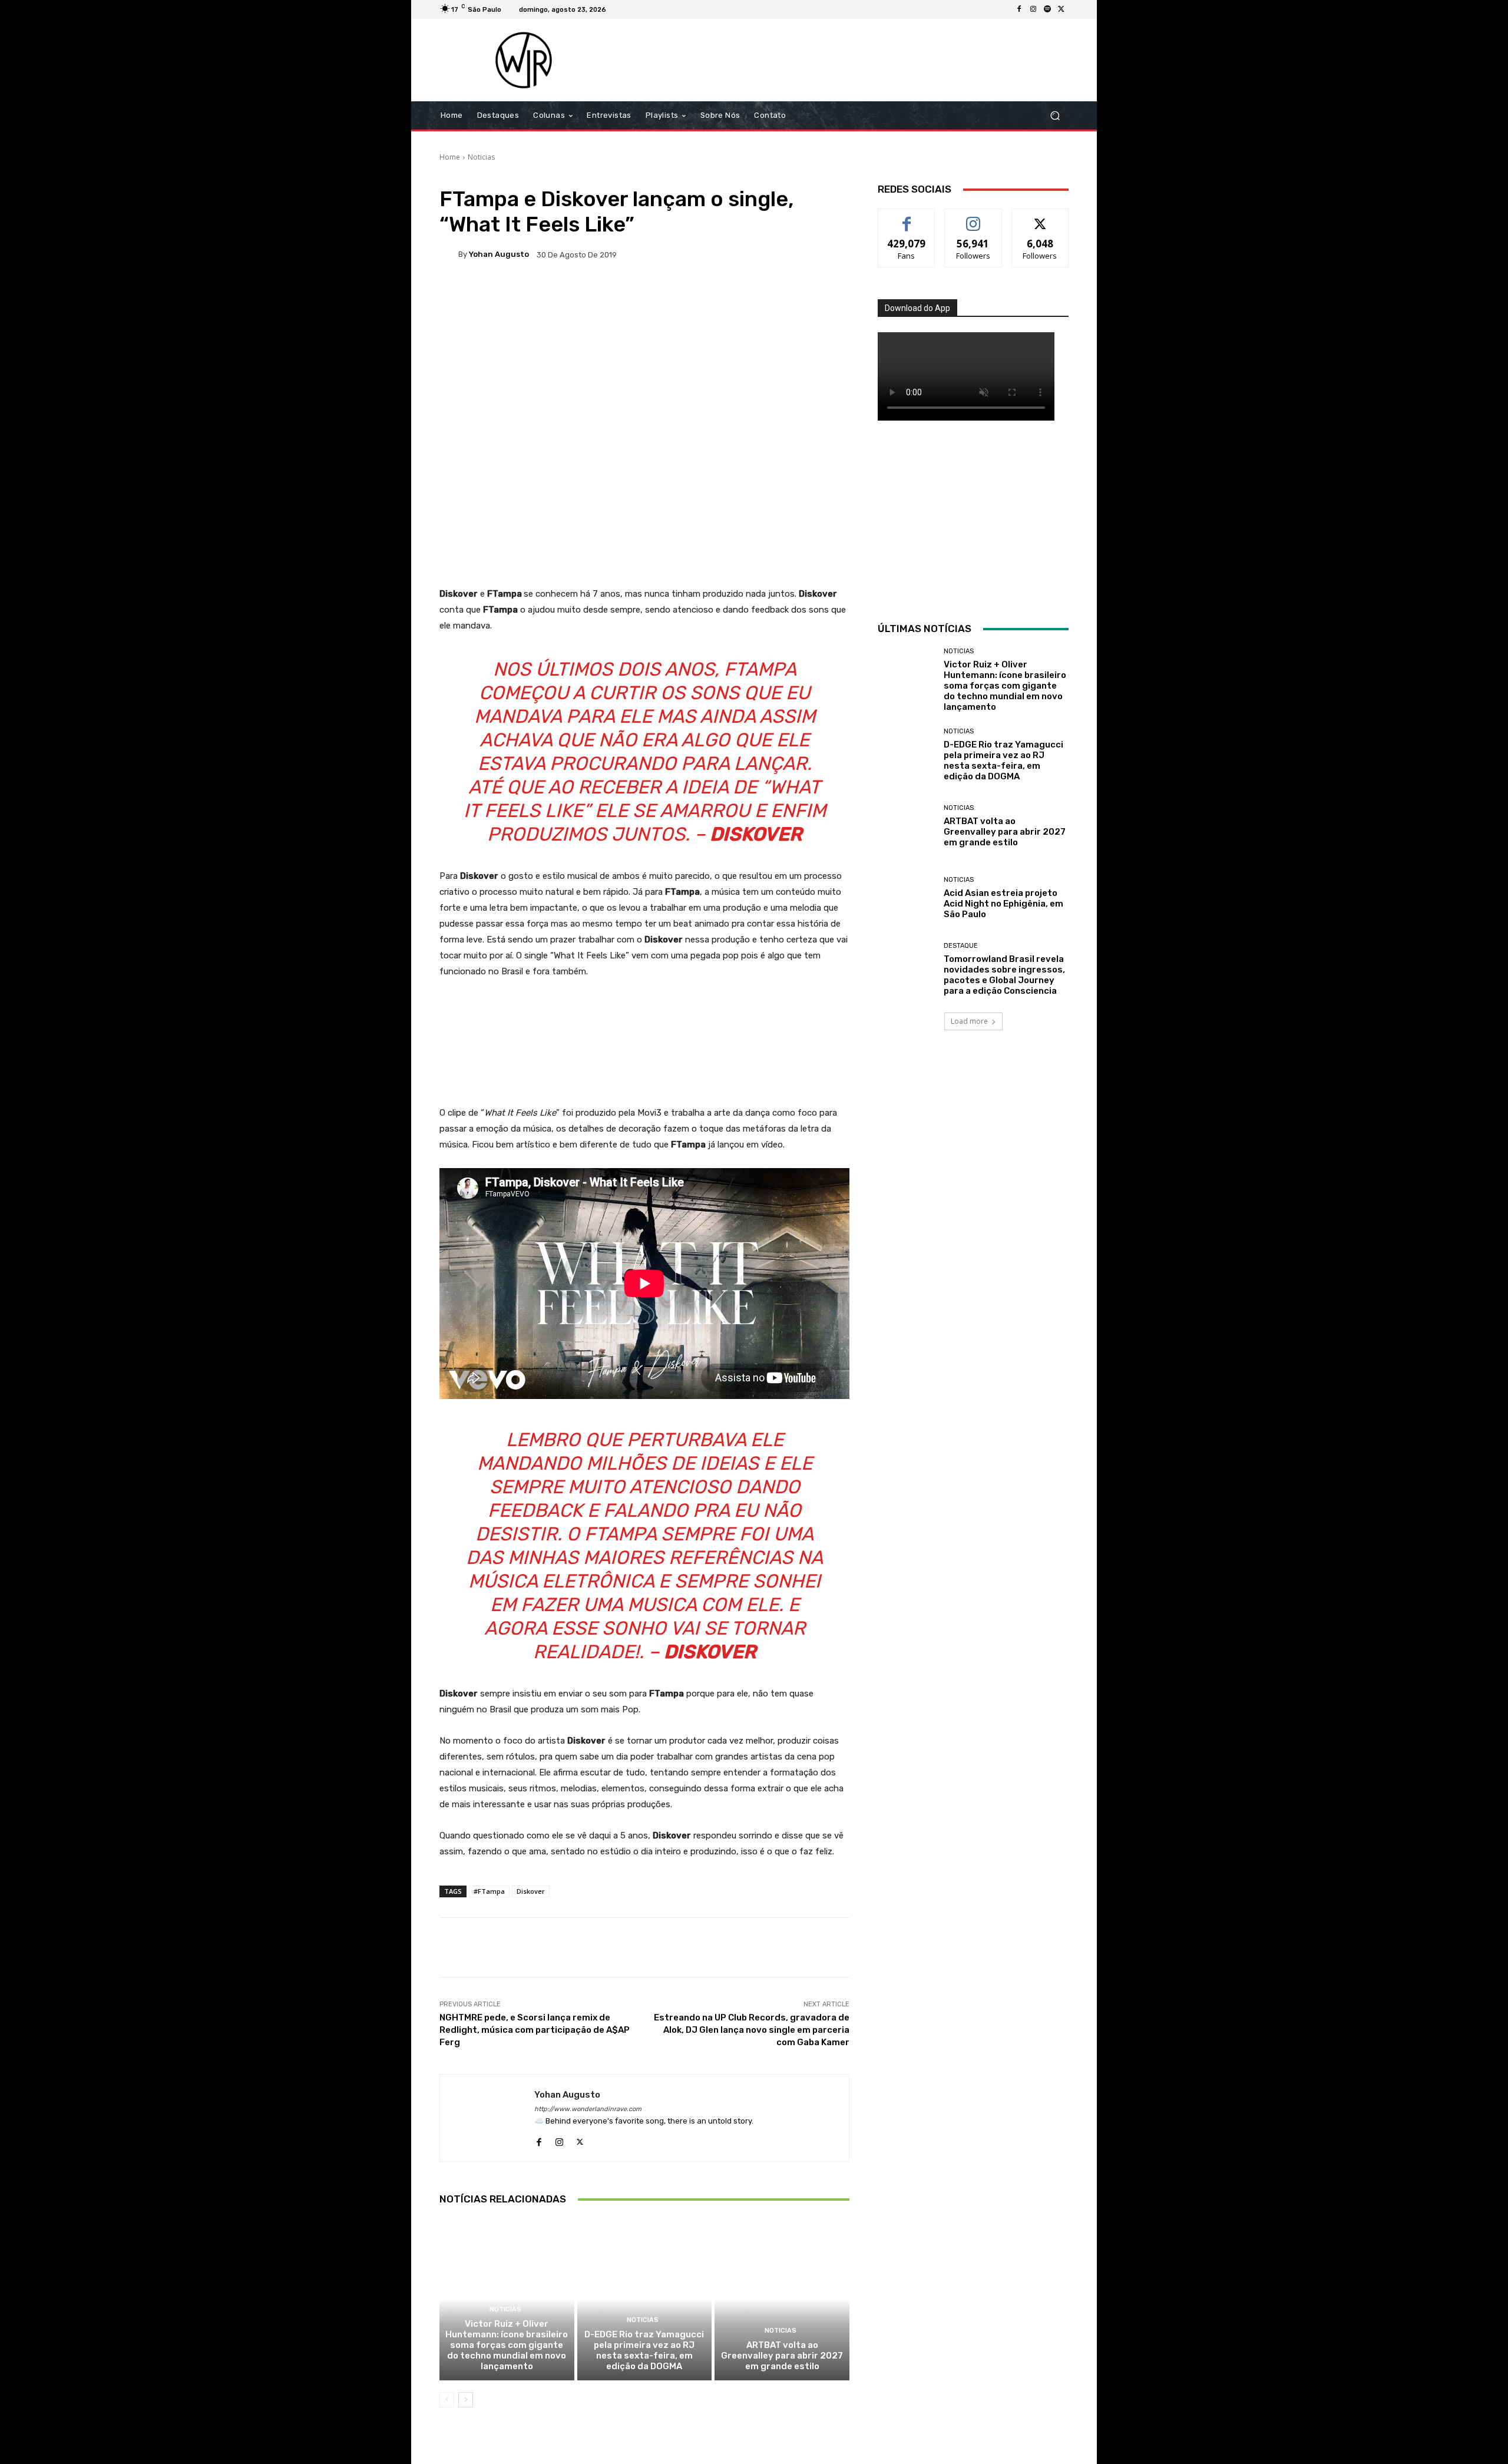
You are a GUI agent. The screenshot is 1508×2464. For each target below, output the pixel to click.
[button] (1055, 116)
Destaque (961, 946)
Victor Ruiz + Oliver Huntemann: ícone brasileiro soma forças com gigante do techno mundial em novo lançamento (507, 2345)
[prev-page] (447, 2400)
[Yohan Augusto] (449, 254)
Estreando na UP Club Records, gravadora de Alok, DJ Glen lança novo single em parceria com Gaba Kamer (752, 2030)
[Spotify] (1047, 9)
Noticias (481, 157)
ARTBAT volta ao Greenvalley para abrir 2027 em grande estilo (782, 2356)
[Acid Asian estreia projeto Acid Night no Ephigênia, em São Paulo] (906, 898)
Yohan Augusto (499, 254)
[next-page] (466, 2400)
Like (907, 218)
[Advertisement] (852, 60)
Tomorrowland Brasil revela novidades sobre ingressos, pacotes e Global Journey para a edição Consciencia (1004, 975)
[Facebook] (1019, 9)
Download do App (917, 308)
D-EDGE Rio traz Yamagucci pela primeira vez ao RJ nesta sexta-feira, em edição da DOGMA (644, 2350)
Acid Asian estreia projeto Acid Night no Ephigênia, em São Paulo (1003, 904)
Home (450, 157)
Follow (973, 218)
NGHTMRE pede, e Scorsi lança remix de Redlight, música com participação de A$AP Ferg (535, 2030)
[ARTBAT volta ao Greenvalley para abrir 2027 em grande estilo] (782, 2299)
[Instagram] (1033, 9)
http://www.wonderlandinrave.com (588, 2109)
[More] (820, 295)
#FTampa (489, 1891)
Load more (969, 1021)
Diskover (531, 1891)
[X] (1061, 9)
